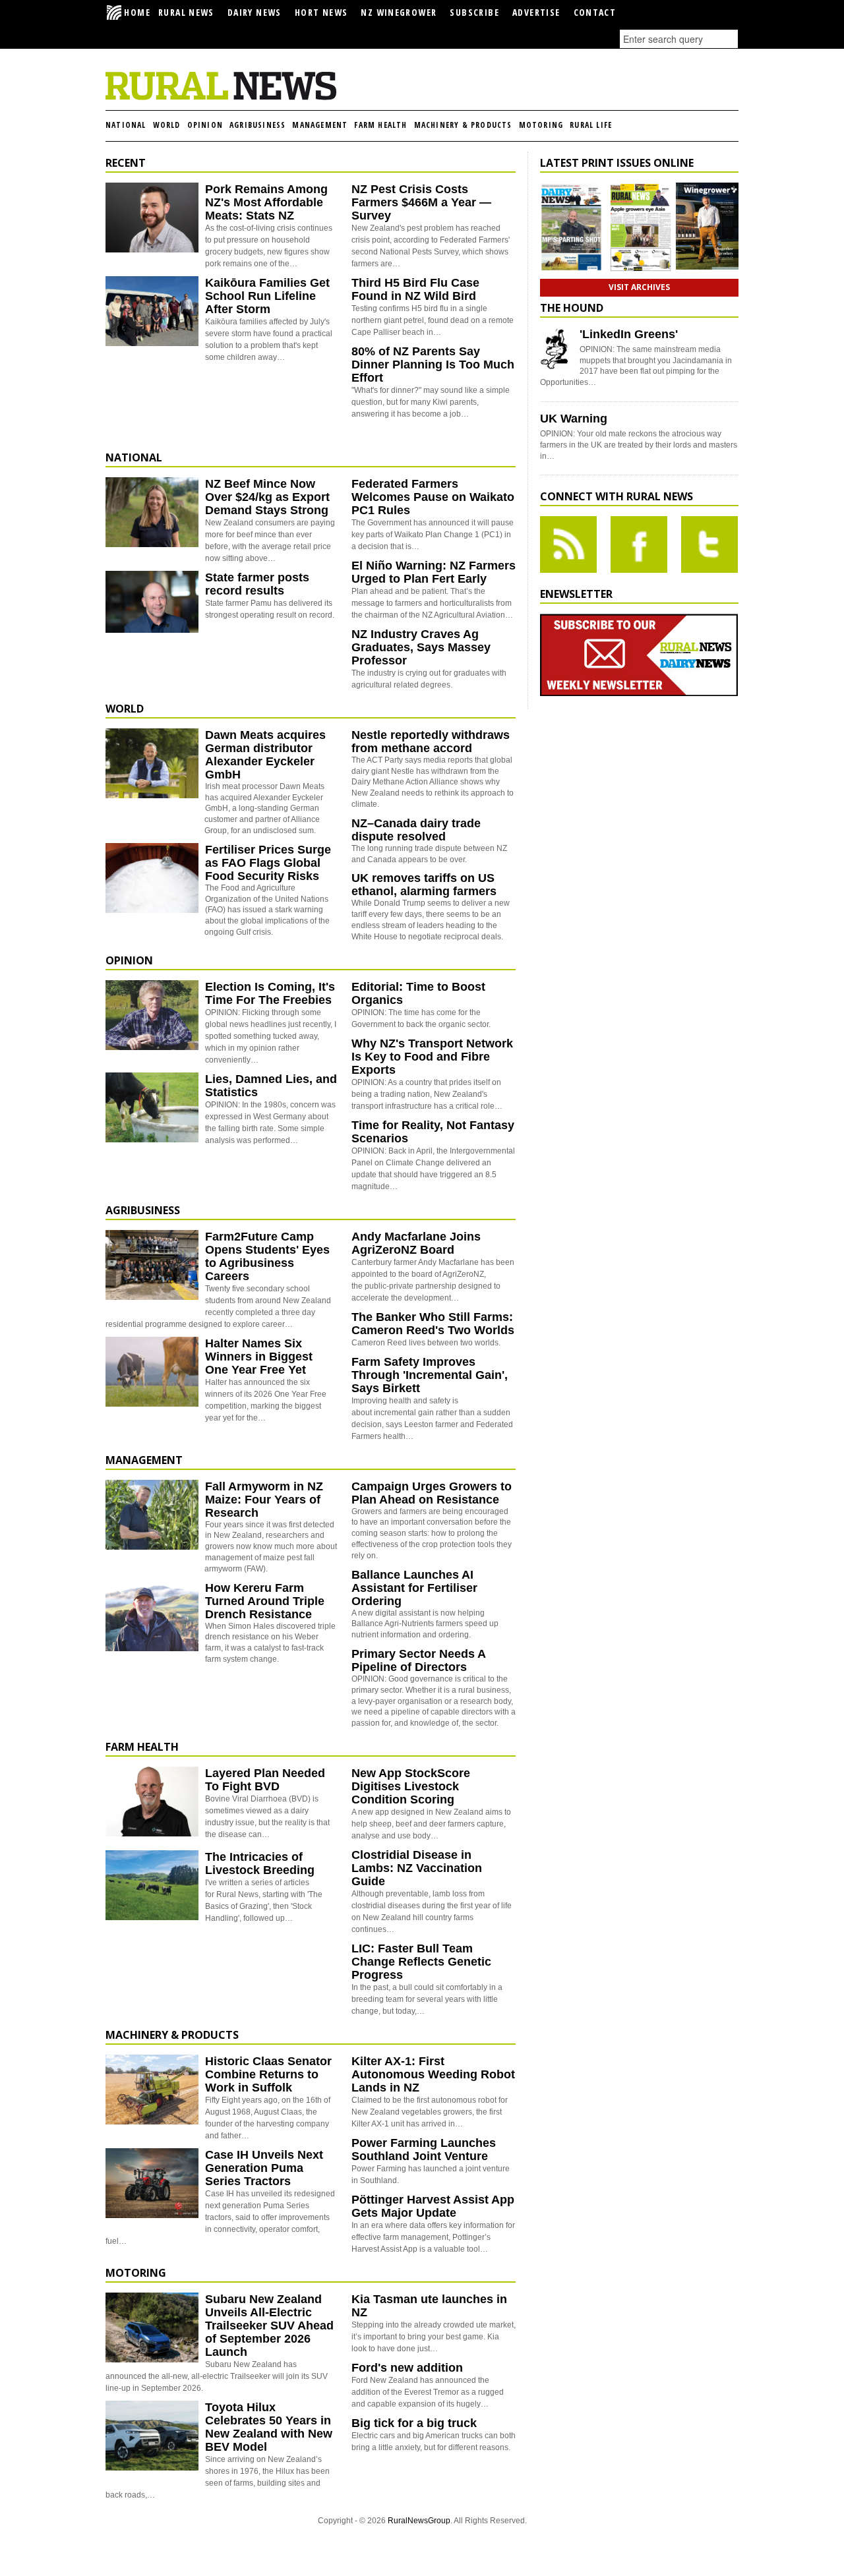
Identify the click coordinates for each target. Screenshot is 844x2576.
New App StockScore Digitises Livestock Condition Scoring (411, 1786)
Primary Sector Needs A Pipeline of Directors (418, 1660)
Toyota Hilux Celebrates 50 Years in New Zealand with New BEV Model (269, 2427)
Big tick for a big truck (414, 2423)
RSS (568, 544)
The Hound (572, 308)
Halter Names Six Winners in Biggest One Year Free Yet (259, 1357)
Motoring (541, 125)
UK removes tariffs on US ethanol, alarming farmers (424, 885)
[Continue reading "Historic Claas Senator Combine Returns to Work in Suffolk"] (152, 2090)
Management (320, 125)
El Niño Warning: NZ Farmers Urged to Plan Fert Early (434, 572)
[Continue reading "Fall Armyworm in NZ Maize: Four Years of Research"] (152, 1515)
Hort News (321, 12)
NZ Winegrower (399, 12)
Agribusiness (257, 125)
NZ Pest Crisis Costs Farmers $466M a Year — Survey (421, 202)
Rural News (186, 12)
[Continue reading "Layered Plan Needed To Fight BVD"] (152, 1801)
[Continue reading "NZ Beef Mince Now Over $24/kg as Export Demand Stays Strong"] (152, 512)
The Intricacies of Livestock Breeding (260, 1863)
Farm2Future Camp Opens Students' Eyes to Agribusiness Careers (267, 1256)
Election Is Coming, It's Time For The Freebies (270, 993)
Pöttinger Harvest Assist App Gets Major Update (433, 2206)
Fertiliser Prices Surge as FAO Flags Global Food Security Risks (268, 863)
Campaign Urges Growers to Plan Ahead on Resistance (432, 1493)
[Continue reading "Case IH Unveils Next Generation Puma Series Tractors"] (152, 2183)
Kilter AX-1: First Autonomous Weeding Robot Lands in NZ (433, 2074)
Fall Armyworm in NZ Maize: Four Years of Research (264, 1500)
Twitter (709, 544)
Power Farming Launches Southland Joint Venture (424, 2150)
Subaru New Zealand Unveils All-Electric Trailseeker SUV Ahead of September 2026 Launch (269, 2326)
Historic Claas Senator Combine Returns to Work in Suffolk (268, 2074)
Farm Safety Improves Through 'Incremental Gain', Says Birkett (430, 1375)
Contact (595, 12)
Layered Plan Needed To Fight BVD (265, 1780)
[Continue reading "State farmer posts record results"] (152, 606)
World (167, 125)
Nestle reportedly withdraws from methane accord (431, 742)
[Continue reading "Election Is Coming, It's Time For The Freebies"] (152, 1015)
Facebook (639, 544)
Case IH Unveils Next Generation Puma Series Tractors (264, 2168)
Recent (126, 163)
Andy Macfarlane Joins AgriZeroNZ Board (416, 1243)
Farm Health (380, 125)
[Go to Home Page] (221, 98)
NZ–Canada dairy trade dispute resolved (416, 830)
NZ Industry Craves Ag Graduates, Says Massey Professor (421, 647)
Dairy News (255, 12)
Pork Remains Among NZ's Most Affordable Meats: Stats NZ (266, 202)
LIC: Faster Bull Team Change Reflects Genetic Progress (421, 1962)
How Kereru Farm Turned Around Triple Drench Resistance (265, 1601)
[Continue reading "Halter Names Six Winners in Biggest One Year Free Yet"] (152, 1372)
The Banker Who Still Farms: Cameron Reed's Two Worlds (433, 1324)
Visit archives (639, 287)
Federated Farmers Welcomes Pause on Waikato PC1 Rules (433, 497)
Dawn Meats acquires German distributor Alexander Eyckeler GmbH (265, 755)
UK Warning (574, 419)
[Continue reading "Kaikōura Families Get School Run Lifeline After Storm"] (152, 311)
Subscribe (474, 12)
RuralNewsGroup (419, 2521)
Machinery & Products (463, 125)
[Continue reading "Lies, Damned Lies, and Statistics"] (152, 1107)
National (126, 125)
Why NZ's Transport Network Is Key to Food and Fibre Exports (432, 1057)
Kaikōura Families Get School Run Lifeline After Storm (267, 296)
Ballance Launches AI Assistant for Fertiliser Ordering (414, 1588)
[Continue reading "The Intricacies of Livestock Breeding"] (152, 1885)
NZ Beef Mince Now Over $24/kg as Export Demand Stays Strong (267, 497)
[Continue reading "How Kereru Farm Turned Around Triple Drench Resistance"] (152, 1616)
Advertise (536, 12)
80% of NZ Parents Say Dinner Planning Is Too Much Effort (433, 365)
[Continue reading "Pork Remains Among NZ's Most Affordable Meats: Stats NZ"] (152, 218)
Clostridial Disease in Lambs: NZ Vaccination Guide (417, 1868)
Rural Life (591, 125)
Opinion (205, 125)
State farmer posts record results (257, 584)
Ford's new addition (407, 2368)
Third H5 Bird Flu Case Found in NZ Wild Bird (415, 289)
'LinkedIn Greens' (629, 334)
